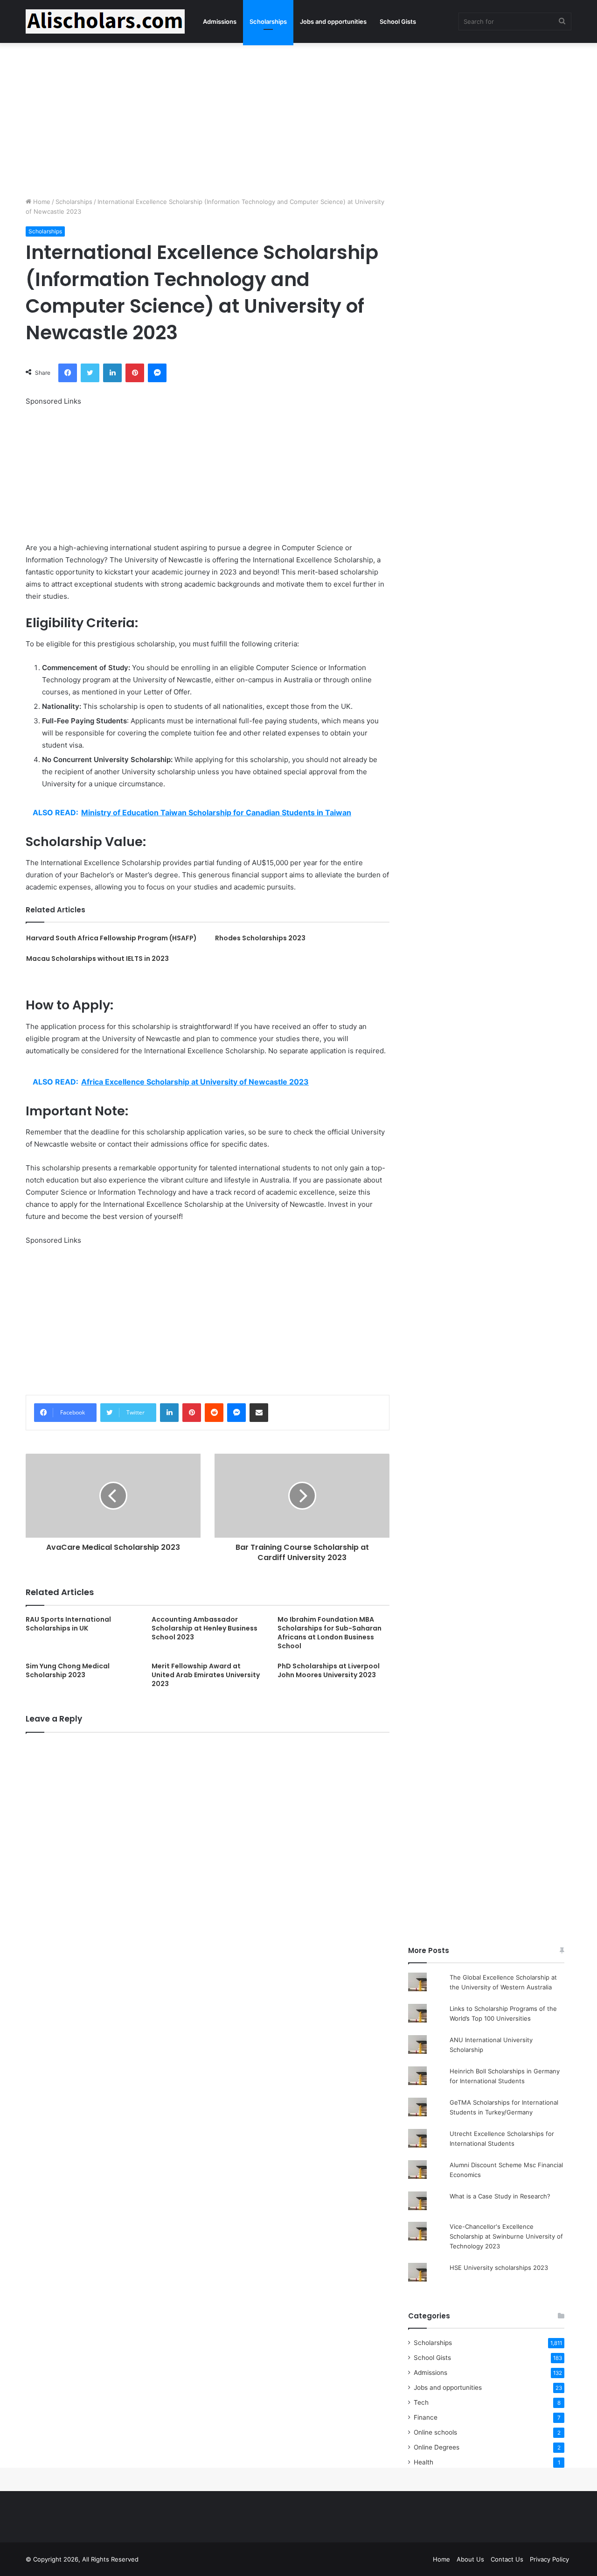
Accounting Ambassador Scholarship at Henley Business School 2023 (205, 1628)
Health (423, 2462)
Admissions (220, 21)
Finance (426, 2417)
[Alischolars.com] (105, 21)
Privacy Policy (549, 2559)
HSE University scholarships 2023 (499, 2268)
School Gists (398, 21)
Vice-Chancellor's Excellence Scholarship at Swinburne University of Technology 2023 (506, 2236)
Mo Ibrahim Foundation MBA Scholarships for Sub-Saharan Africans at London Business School (330, 1633)
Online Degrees (437, 2447)
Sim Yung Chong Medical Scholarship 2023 (68, 1670)
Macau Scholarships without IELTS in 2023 (97, 959)
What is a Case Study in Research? (500, 2196)
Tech (421, 2402)
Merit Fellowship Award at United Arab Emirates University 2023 (206, 1675)
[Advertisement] (298, 118)
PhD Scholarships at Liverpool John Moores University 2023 (329, 1670)
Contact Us (507, 2559)
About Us (470, 2559)
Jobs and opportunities (333, 21)
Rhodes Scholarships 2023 (260, 938)
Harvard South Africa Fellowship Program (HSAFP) (111, 938)
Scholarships (268, 21)
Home (41, 202)
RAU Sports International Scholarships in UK (68, 1624)
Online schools (435, 2432)
